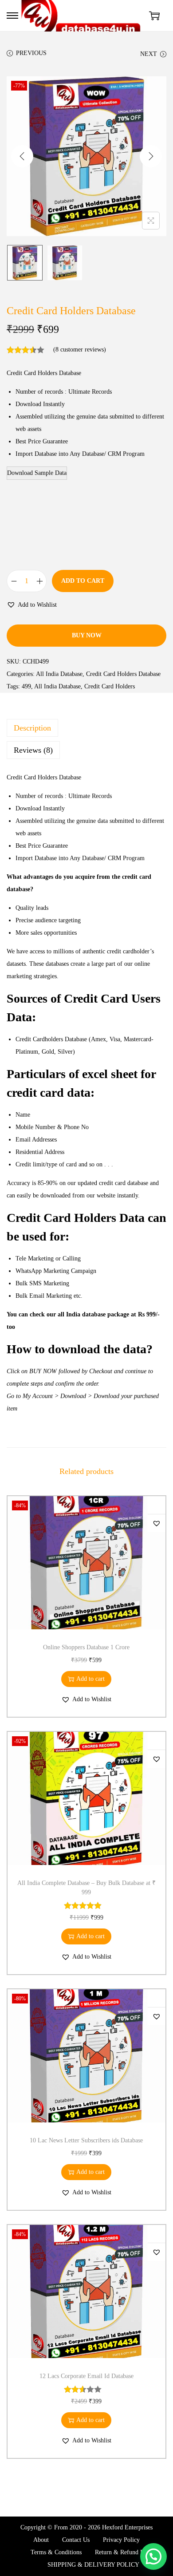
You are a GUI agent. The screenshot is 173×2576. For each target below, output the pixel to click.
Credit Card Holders (110, 686)
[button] (32, 605)
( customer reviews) (80, 350)
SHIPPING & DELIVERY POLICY (93, 2565)
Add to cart (83, 581)
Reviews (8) (33, 750)
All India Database (59, 674)
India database (86, 1314)
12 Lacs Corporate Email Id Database (86, 2376)
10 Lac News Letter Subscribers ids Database (86, 2140)
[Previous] (22, 156)
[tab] (86, 728)
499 (26, 686)
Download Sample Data (37, 473)
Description (32, 728)
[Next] (151, 156)
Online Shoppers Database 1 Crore (86, 1647)
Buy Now (87, 635)
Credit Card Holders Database (123, 674)
